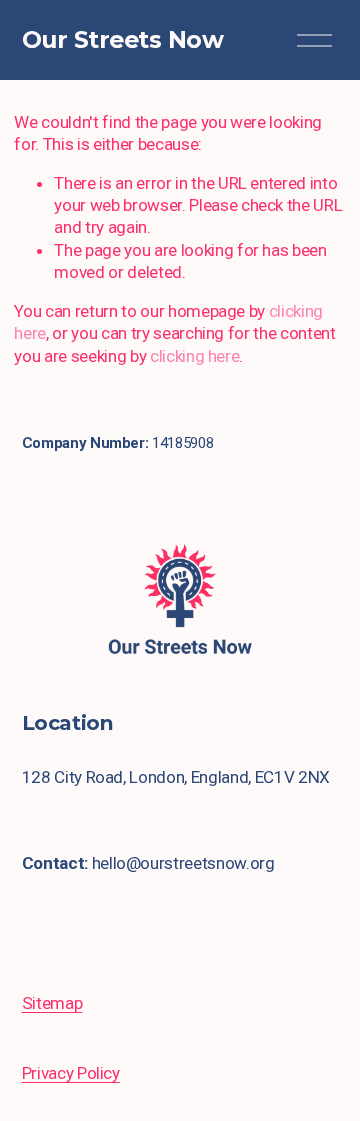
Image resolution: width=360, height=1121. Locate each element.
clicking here (195, 356)
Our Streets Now (123, 39)
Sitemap (52, 1003)
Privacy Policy (71, 1073)
